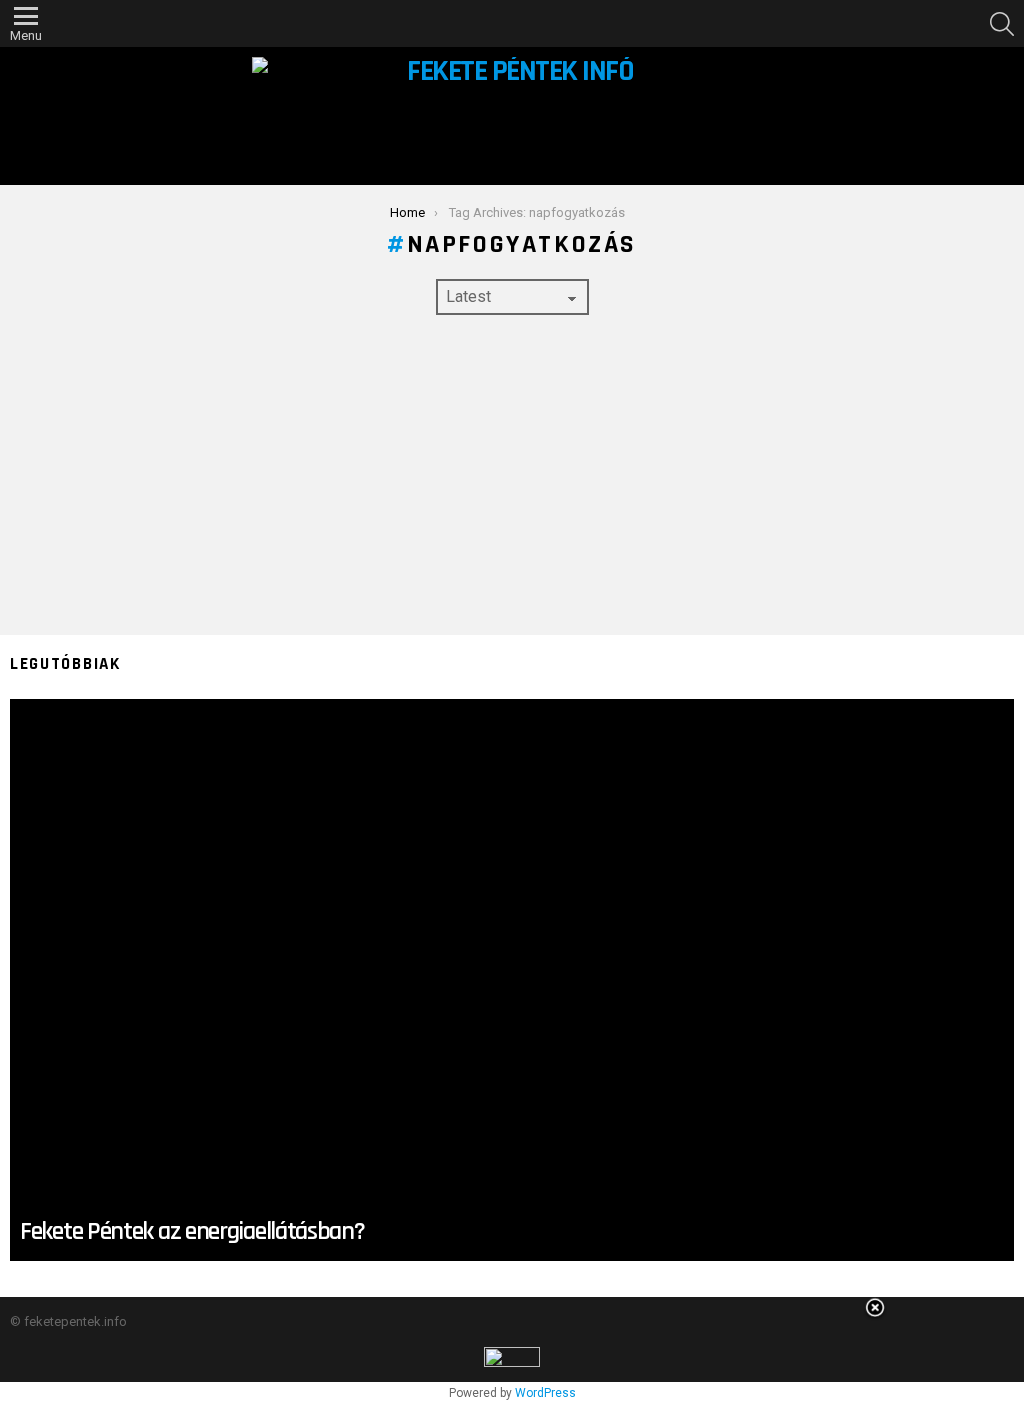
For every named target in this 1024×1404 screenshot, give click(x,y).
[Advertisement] (512, 475)
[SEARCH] (1002, 24)
